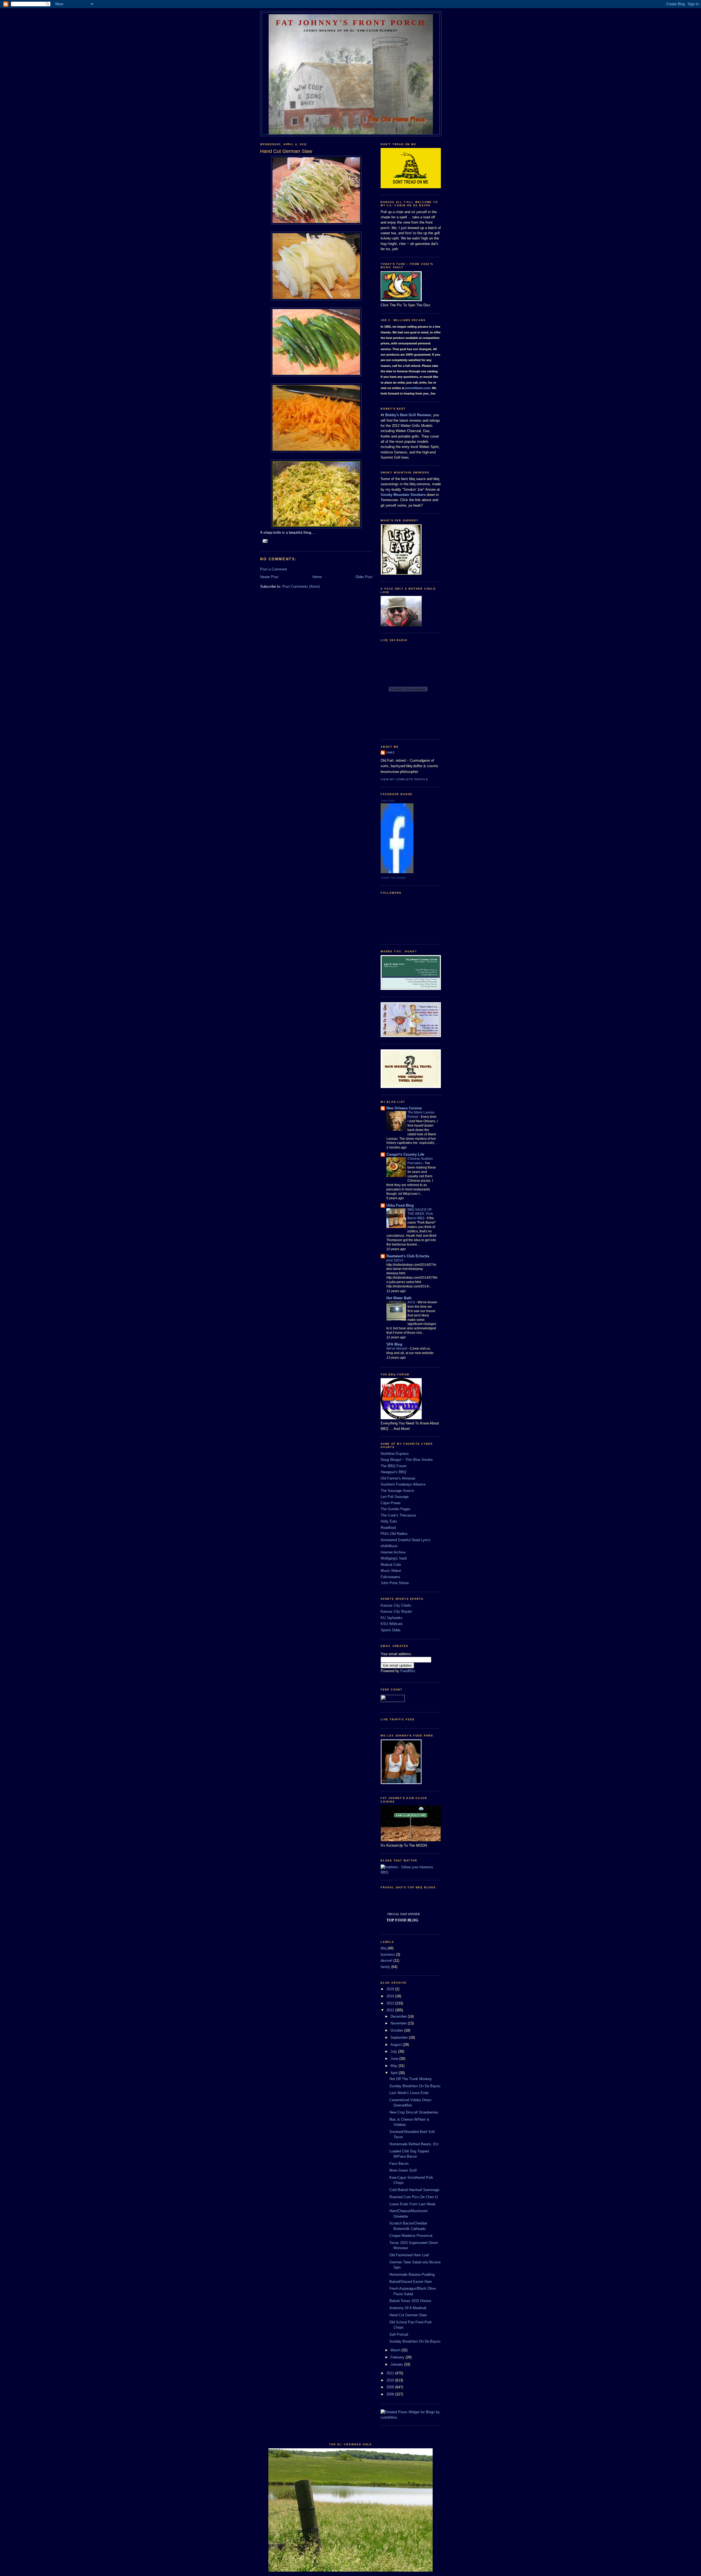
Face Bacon (399, 2164)
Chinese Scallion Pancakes (420, 1161)
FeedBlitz (408, 1671)
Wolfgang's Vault (394, 1558)
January (397, 2364)
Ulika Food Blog (400, 1205)
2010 (391, 2380)
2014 (391, 1996)
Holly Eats (389, 1521)
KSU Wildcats (392, 1624)
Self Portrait (399, 2334)
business (388, 1954)
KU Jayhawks (392, 1618)
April (395, 2073)
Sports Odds (391, 1630)
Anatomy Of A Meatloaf (408, 2308)
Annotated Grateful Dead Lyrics (406, 1540)
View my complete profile (404, 779)
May (394, 2066)
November (399, 2023)
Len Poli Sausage (395, 1497)
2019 (391, 1989)
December (399, 2016)
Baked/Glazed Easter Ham (411, 2282)
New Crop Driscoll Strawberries (414, 2112)
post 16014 (395, 1260)
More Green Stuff (403, 2170)
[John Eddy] (397, 872)
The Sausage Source (397, 1491)
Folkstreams (390, 1577)
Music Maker (391, 1571)
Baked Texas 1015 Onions (410, 2301)
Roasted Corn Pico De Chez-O (414, 2197)
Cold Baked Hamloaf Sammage (414, 2190)
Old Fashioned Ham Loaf (409, 2255)
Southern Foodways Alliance (403, 1484)
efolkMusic (389, 1546)
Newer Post (269, 577)
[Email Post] (265, 541)
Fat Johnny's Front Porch (351, 23)
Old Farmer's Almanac (398, 1478)
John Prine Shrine (395, 1583)
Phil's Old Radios (394, 1534)
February (398, 2357)
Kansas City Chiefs (396, 1605)
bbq (383, 1948)
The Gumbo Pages (396, 1509)
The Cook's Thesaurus (398, 1515)
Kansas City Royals (396, 1611)
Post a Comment (274, 569)
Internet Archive (393, 1552)
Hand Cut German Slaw (408, 2315)
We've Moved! (397, 1349)
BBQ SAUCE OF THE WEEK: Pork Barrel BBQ (420, 1214)
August (397, 2045)
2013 (391, 2003)
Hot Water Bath (399, 1298)
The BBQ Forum (394, 1466)
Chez (390, 752)
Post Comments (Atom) (301, 586)
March (396, 2350)
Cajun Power (391, 1503)
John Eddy (388, 801)
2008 (391, 2394)
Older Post (364, 577)
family (385, 1967)
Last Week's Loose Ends (409, 2093)
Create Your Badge (393, 878)
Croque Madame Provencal (411, 2236)
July (394, 2051)
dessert (387, 1960)
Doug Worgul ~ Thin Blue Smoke (407, 1460)
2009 (391, 2387)
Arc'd (412, 1302)
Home (317, 577)
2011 (391, 2373)
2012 (391, 2010)
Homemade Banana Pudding (412, 2274)
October (397, 2030)
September (400, 2037)
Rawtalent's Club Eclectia (408, 1256)
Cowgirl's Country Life (405, 1154)
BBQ (384, 1872)
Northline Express (395, 1454)
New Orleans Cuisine (404, 1108)
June (395, 2059)
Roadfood (388, 1528)
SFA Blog (394, 1344)
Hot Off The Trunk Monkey (411, 2079)
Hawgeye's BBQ (393, 1472)
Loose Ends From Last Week (413, 2204)
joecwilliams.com (418, 388)
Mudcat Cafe (391, 1565)
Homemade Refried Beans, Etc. (415, 2144)
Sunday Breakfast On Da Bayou (415, 2086)
